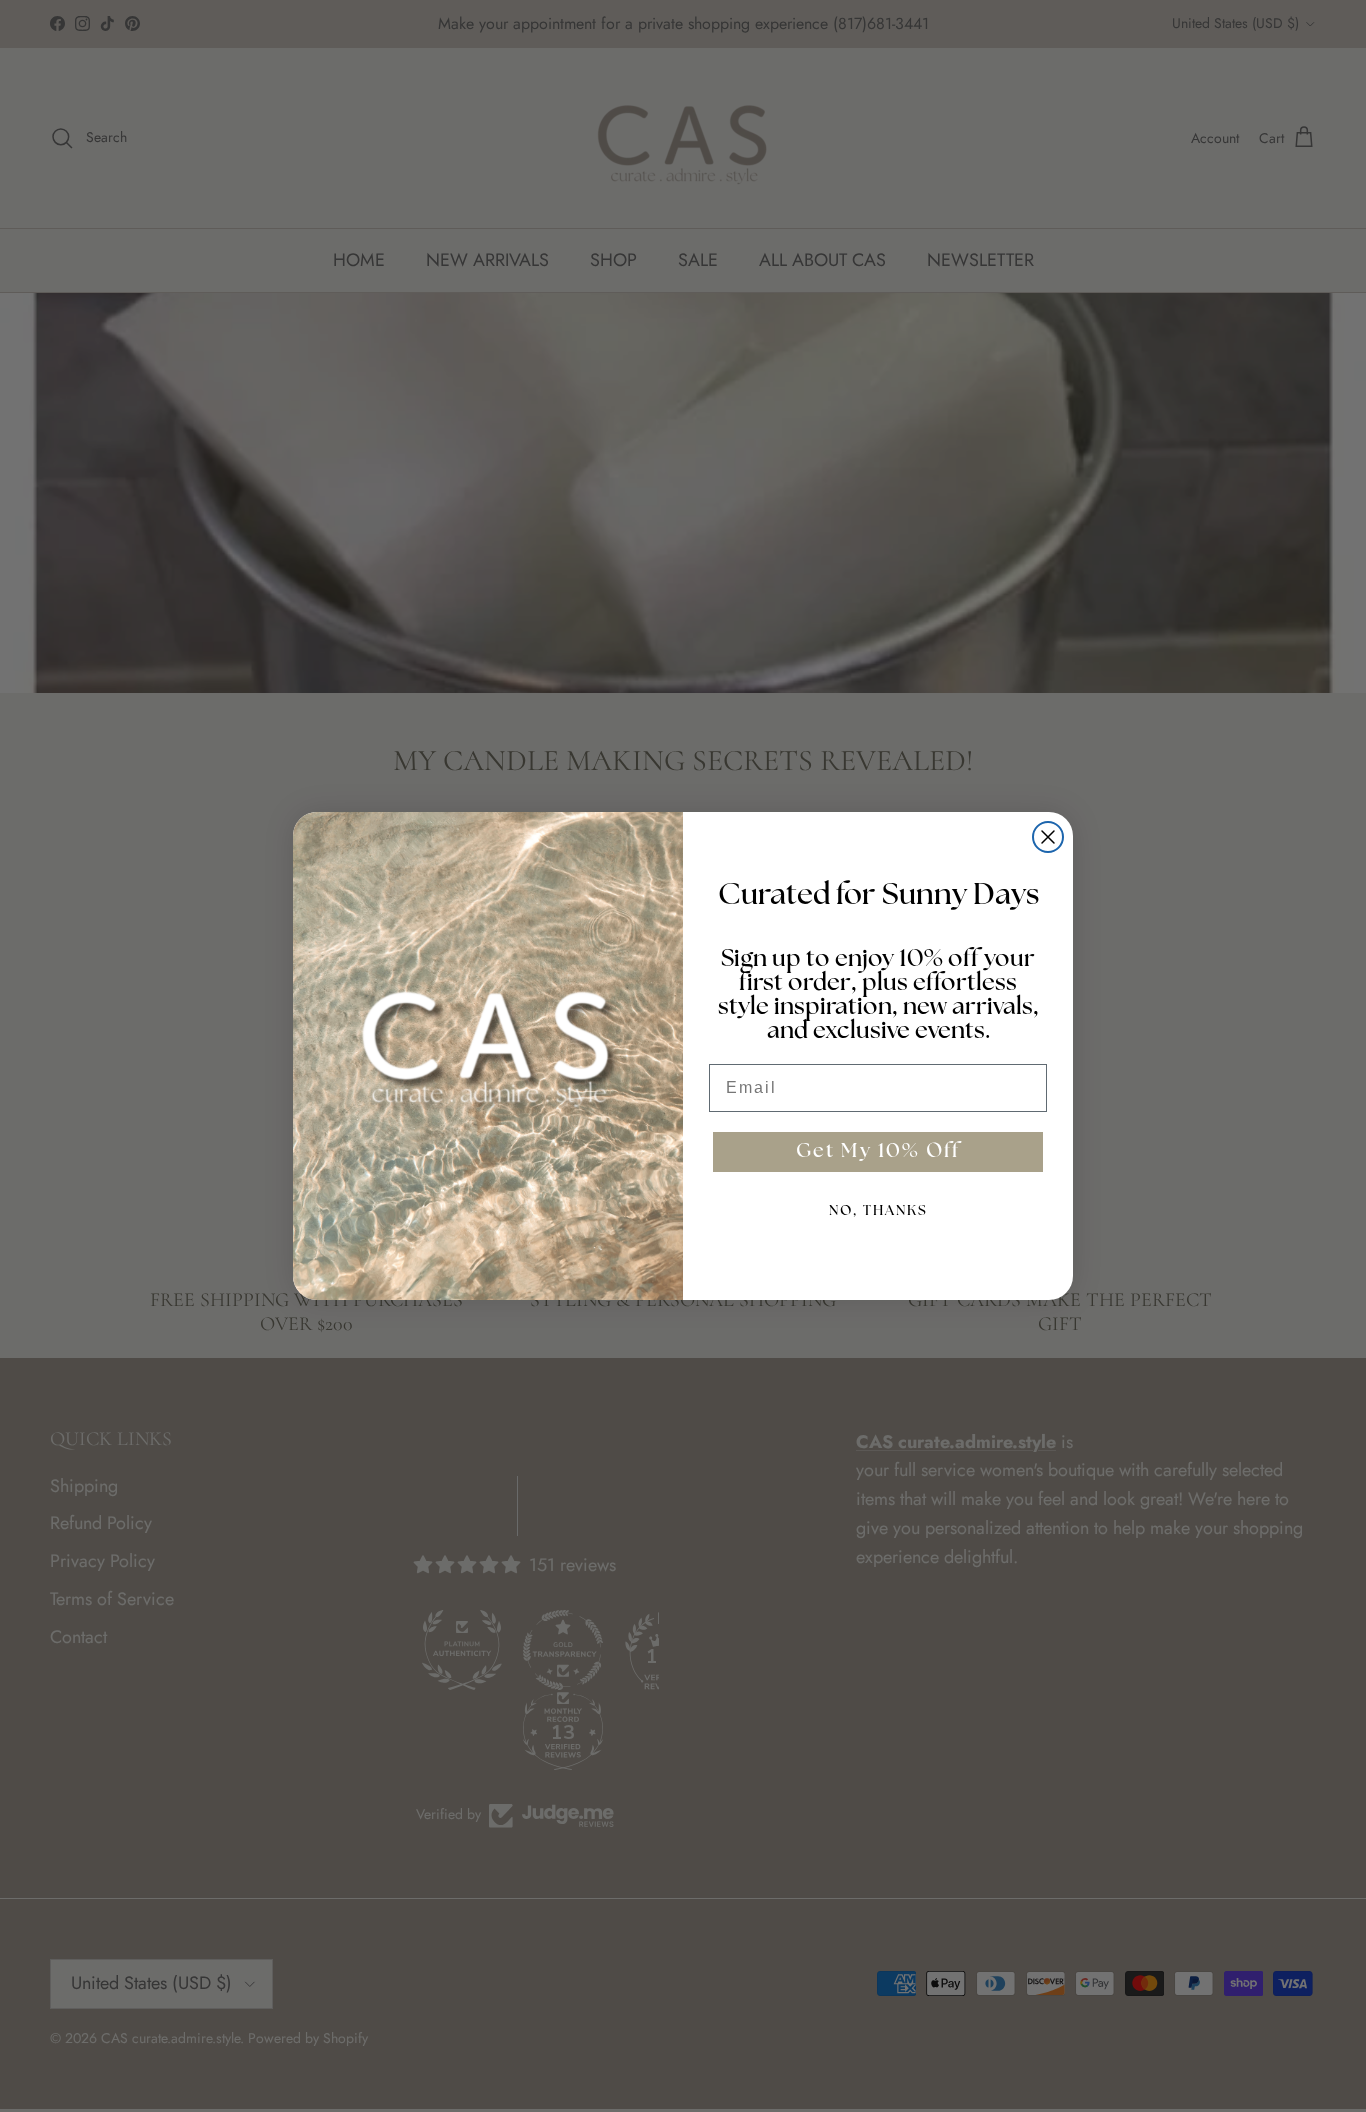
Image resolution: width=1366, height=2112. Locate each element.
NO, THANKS (878, 1211)
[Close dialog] (1048, 837)
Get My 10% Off (878, 1152)
